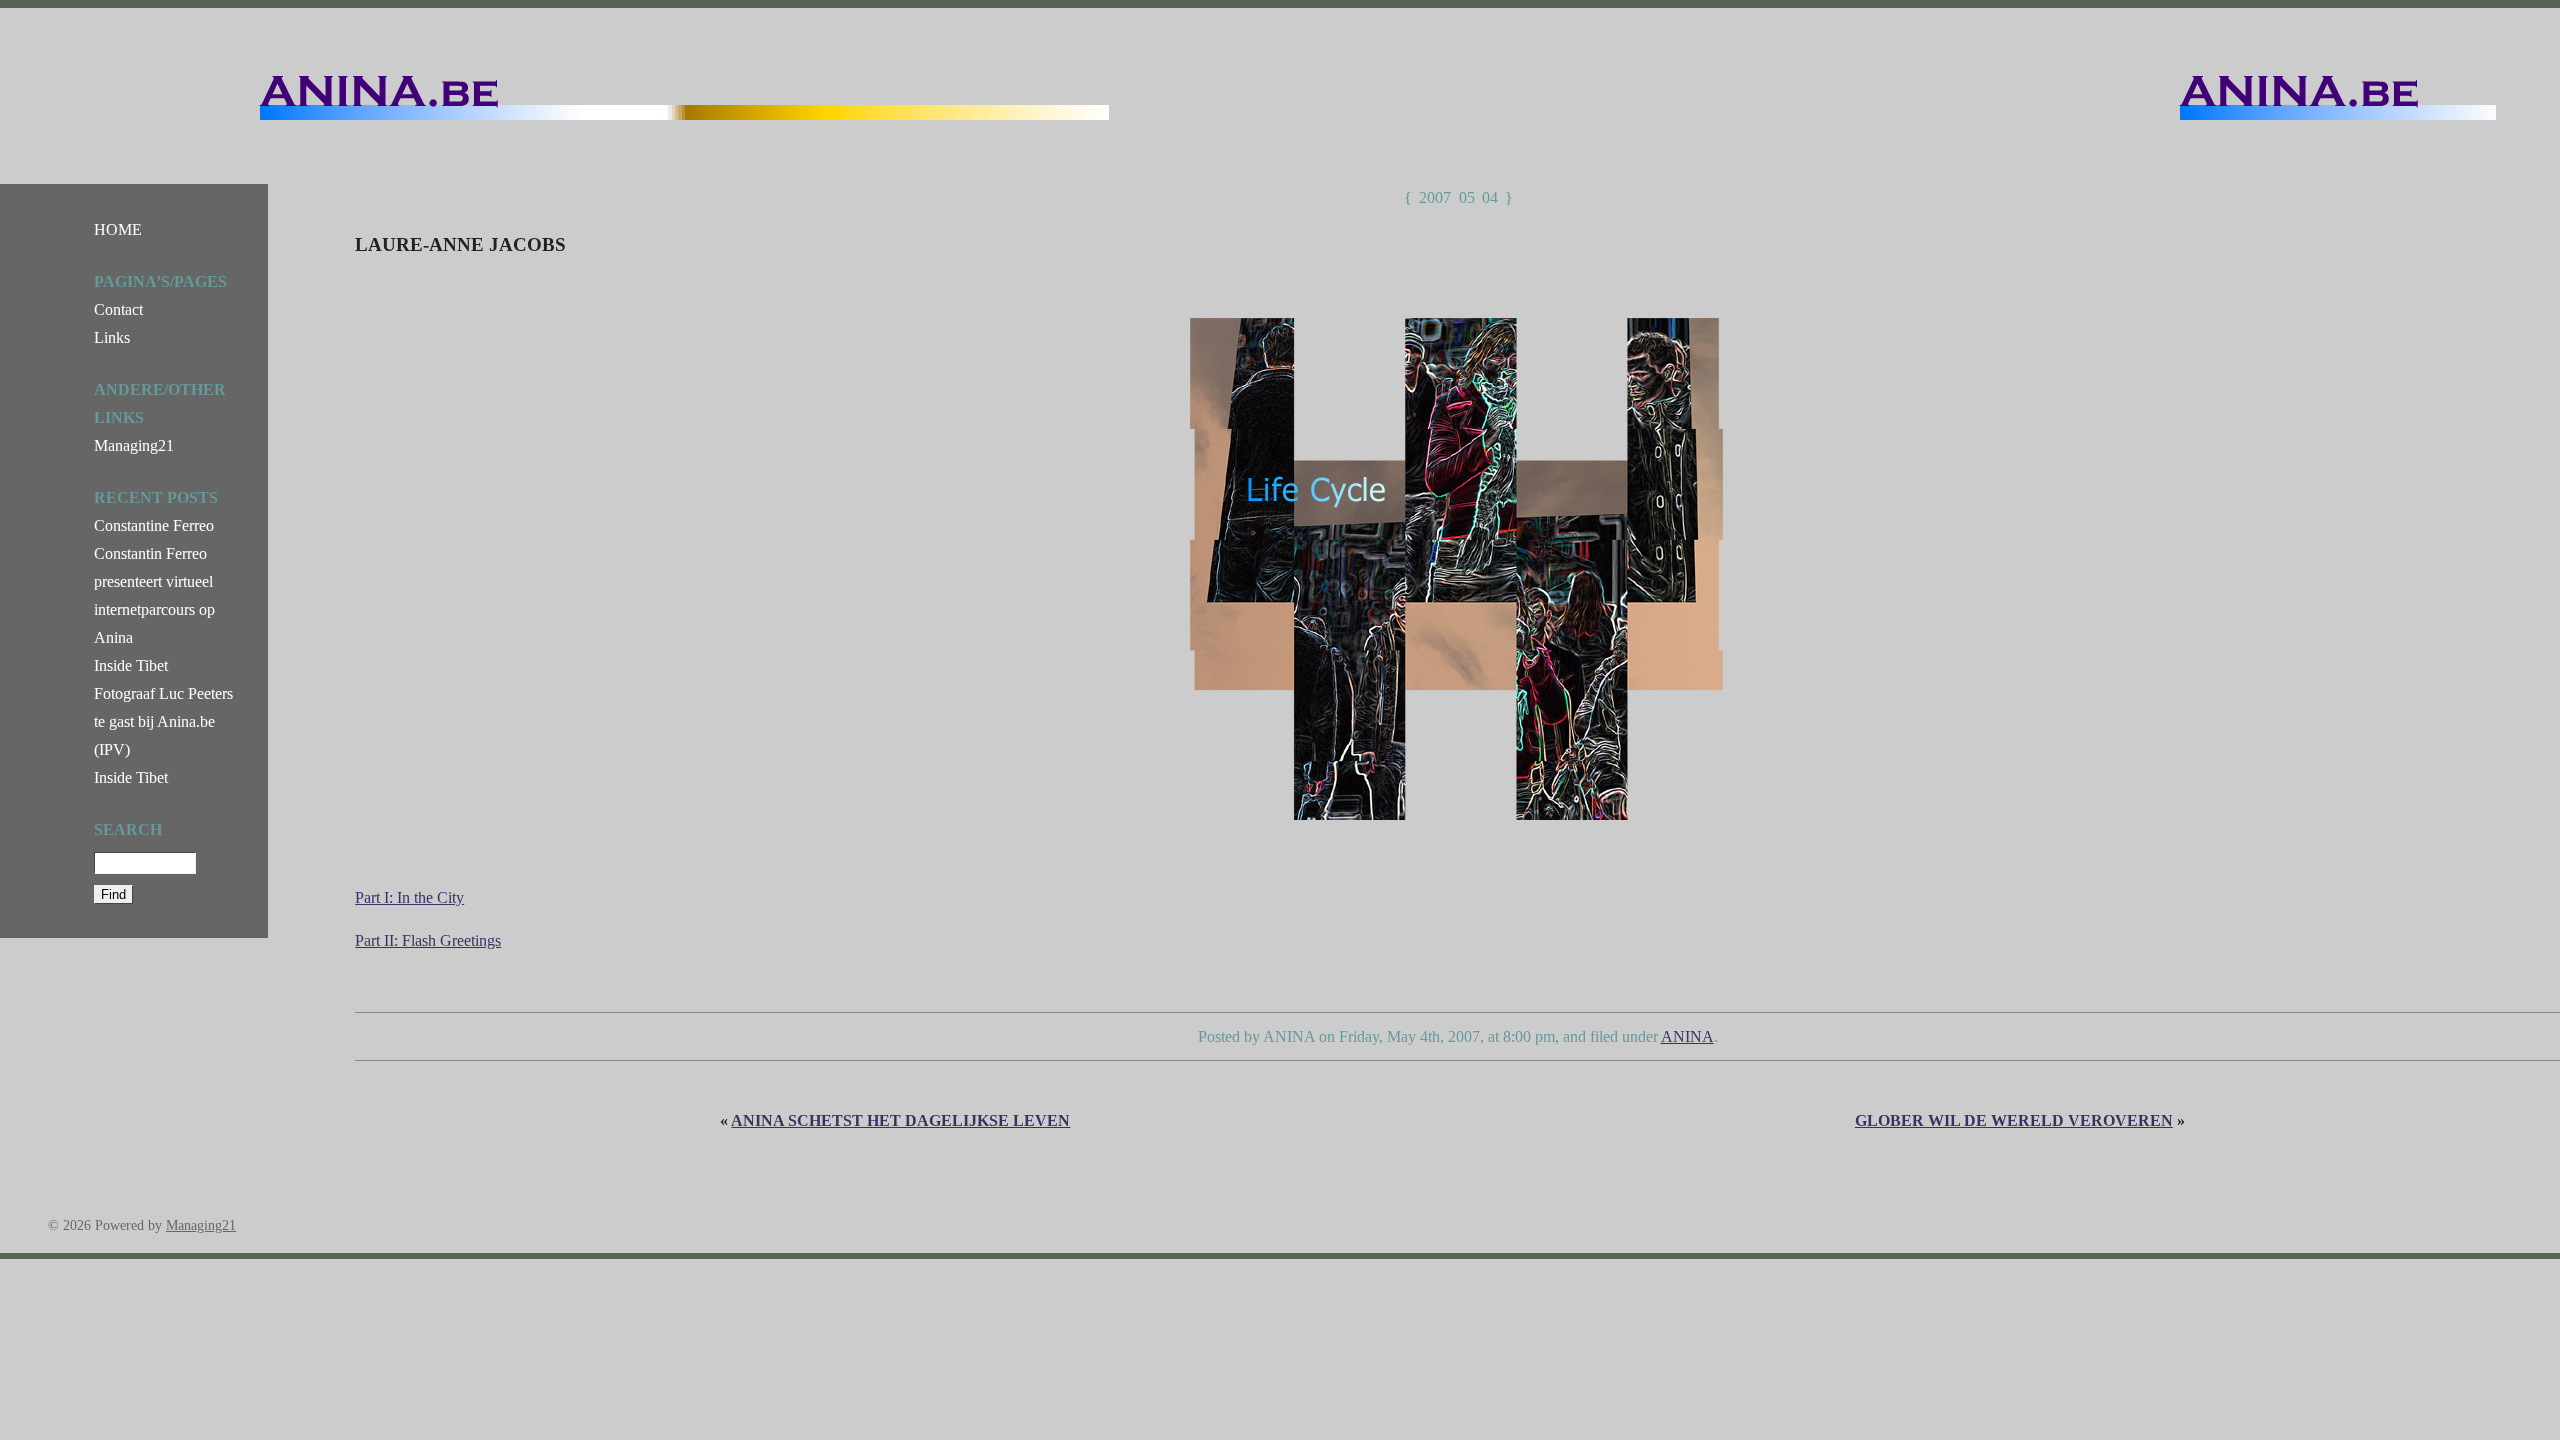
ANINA (1687, 1036)
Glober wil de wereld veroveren (2014, 1120)
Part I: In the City (409, 897)
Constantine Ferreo (154, 525)
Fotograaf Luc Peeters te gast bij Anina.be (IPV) (163, 721)
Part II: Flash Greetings (428, 940)
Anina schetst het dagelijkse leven (900, 1120)
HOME (118, 229)
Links (112, 337)
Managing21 (134, 445)
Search (128, 829)
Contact (118, 309)
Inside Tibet (131, 665)
